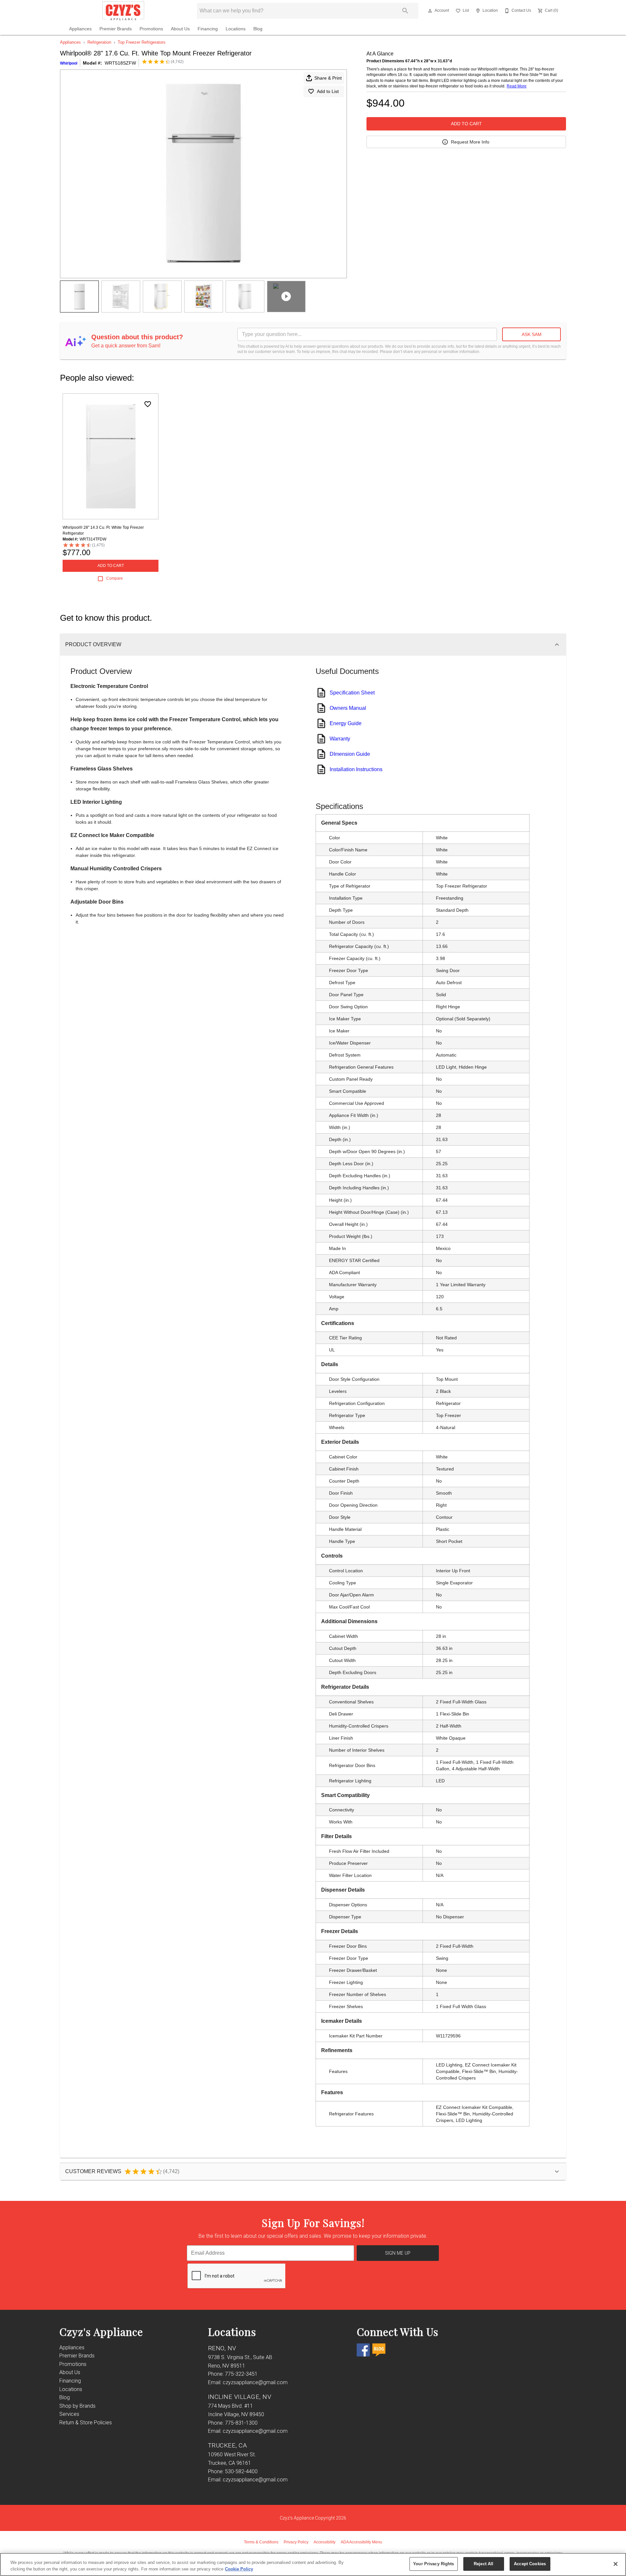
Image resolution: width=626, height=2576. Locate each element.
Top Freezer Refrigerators (142, 42)
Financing (208, 29)
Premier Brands (116, 29)
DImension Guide (350, 754)
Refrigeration (99, 42)
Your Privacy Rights (433, 2564)
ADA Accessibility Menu (361, 2542)
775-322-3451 (241, 2374)
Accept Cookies (530, 2564)
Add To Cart (466, 124)
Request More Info (470, 142)
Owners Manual (348, 708)
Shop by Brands (77, 2406)
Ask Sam (532, 334)
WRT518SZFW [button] (120, 63)
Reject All (484, 2564)
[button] (430, 11)
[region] (313, 2564)
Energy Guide (346, 723)
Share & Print (328, 78)
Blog (258, 29)
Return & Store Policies (86, 2423)
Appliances (80, 29)
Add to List (328, 91)
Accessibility (325, 2542)
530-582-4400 (241, 2471)
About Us (180, 29)
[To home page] (123, 11)
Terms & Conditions (261, 2542)
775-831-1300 (241, 2423)
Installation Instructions (356, 769)
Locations (236, 29)
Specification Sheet (352, 693)
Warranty (340, 739)
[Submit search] (405, 11)
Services (69, 2414)
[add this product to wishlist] (148, 404)
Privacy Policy (296, 2542)
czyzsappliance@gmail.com (255, 2382)
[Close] (616, 2564)
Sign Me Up (398, 2253)
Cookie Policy (239, 2569)
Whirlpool (69, 63)
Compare (115, 578)
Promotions (151, 29)
